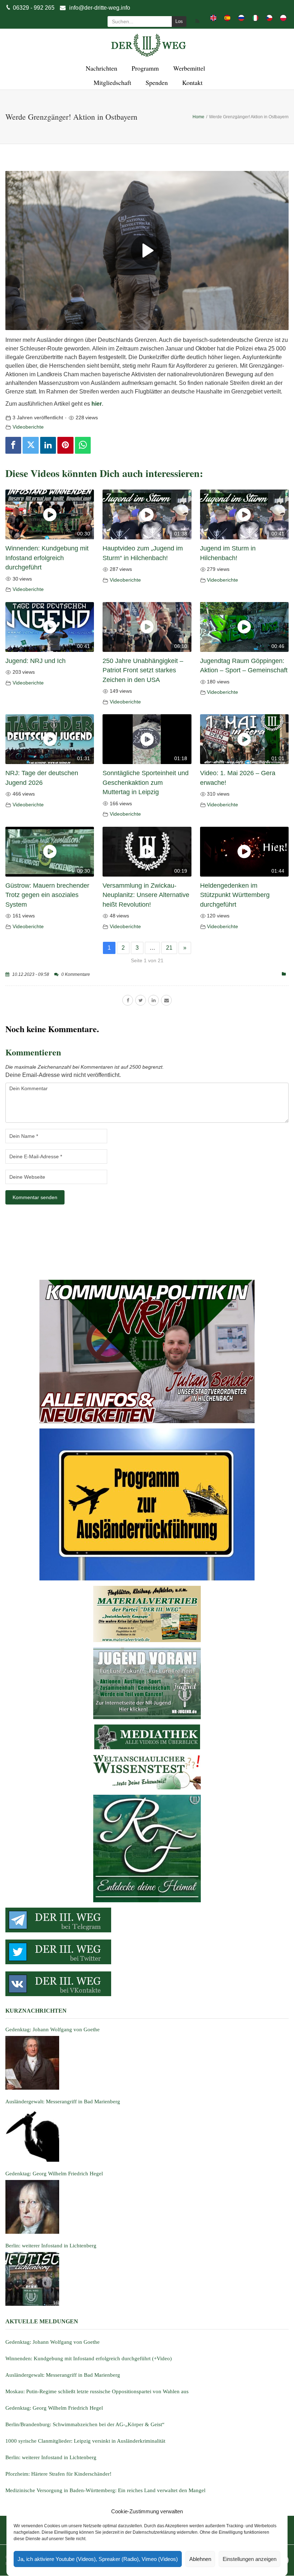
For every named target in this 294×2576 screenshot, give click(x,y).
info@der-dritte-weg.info (100, 8)
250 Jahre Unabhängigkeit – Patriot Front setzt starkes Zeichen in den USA (143, 670)
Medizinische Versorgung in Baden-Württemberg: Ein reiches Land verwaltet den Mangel (105, 2490)
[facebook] (128, 1000)
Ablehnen (200, 2559)
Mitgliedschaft (111, 82)
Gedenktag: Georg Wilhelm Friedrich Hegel (54, 2408)
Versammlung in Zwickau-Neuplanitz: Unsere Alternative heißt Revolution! (146, 895)
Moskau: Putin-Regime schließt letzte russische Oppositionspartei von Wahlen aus (97, 2391)
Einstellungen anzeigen (250, 2559)
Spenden (156, 82)
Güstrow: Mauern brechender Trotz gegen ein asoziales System (47, 895)
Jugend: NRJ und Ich (35, 661)
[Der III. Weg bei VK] (147, 1984)
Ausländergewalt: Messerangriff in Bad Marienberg (63, 2375)
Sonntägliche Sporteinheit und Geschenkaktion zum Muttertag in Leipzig (146, 783)
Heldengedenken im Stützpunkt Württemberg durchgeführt (235, 895)
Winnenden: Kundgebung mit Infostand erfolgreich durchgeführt (47, 558)
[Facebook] (13, 445)
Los (179, 21)
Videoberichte (28, 427)
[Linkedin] (48, 445)
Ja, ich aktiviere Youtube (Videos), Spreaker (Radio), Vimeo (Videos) (98, 2559)
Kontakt (191, 82)
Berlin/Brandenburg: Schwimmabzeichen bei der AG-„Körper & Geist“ (85, 2424)
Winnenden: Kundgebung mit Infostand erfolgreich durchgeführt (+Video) (89, 2358)
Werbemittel (188, 68)
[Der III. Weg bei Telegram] (147, 1920)
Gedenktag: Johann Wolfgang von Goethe (53, 2342)
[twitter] (141, 1000)
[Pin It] (65, 445)
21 (169, 948)
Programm (144, 68)
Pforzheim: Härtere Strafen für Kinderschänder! (58, 2474)
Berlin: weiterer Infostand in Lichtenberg (51, 2457)
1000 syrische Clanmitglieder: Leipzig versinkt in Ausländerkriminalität (85, 2441)
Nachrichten (100, 68)
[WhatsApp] (83, 445)
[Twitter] (30, 445)
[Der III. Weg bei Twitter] (147, 1952)
